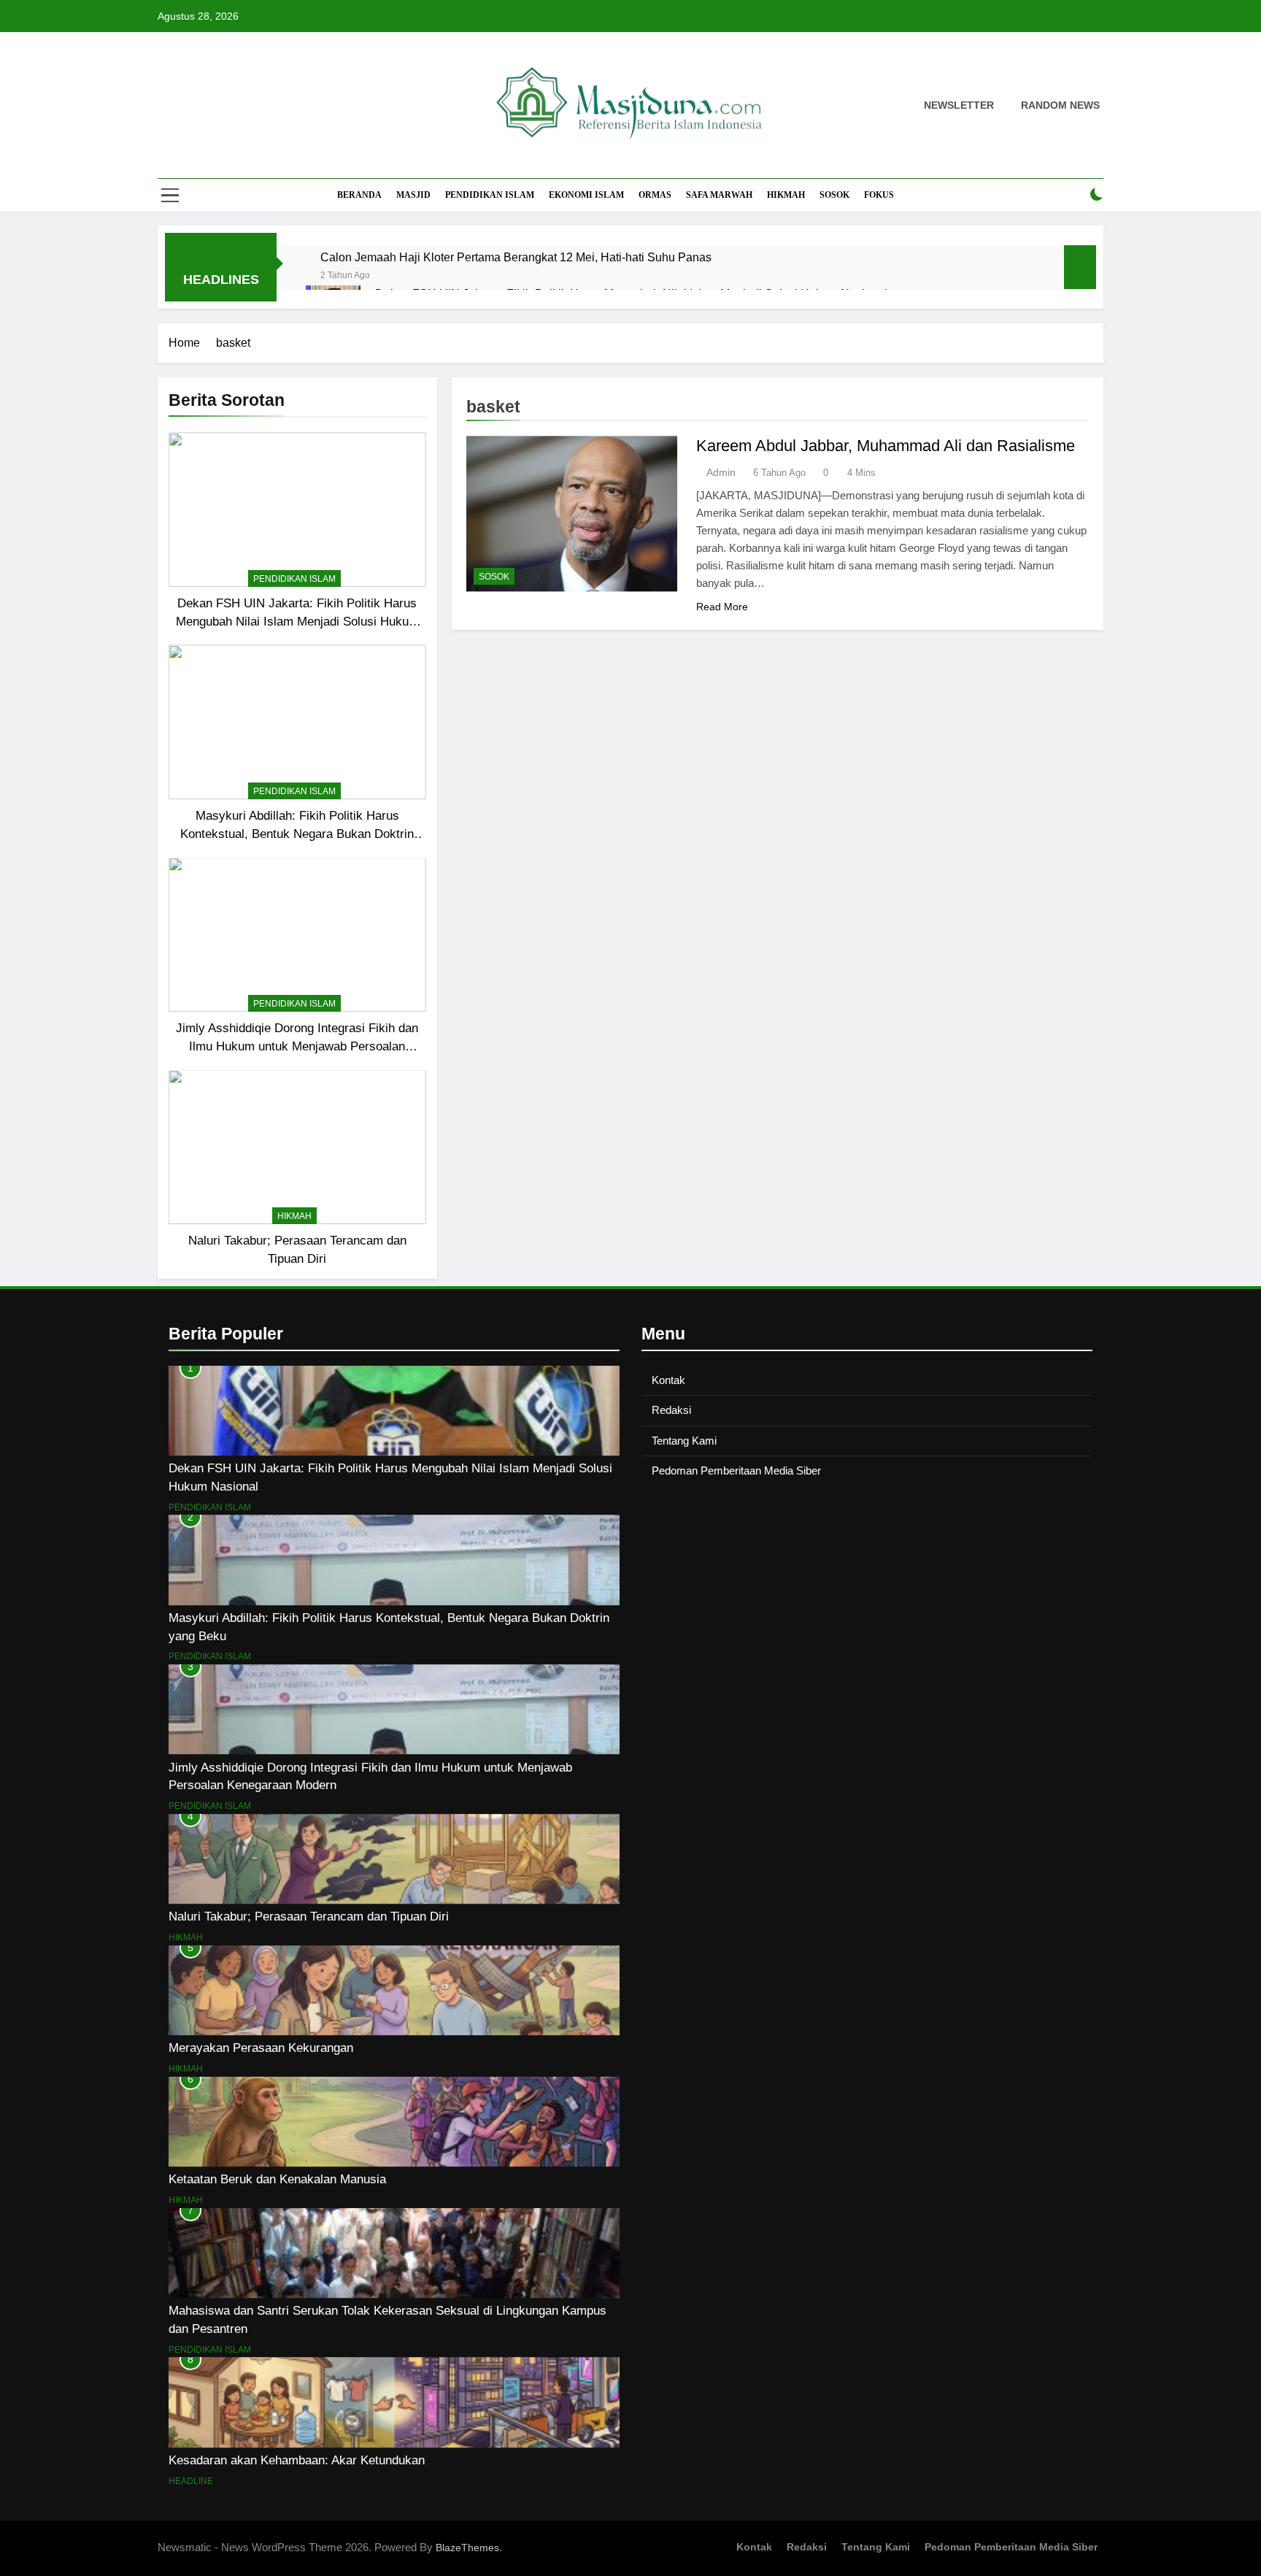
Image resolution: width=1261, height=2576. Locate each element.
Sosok (834, 195)
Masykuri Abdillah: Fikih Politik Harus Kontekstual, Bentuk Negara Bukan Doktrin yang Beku (297, 834)
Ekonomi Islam (586, 195)
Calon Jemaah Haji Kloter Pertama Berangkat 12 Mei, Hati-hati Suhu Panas (516, 257)
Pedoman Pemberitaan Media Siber (736, 1470)
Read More (722, 607)
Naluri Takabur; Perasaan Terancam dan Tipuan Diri (309, 1916)
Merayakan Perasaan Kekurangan (261, 2048)
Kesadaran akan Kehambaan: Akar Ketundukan (297, 2460)
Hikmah (786, 195)
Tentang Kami (684, 1441)
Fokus (879, 195)
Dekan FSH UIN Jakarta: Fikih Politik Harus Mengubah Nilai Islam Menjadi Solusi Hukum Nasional (297, 621)
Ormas (655, 195)
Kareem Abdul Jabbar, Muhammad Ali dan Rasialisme (886, 446)
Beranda (359, 195)
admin (721, 472)
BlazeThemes (467, 2548)
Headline (191, 2481)
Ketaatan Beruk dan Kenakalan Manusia (277, 2179)
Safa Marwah (719, 195)
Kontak (668, 1380)
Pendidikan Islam (490, 195)
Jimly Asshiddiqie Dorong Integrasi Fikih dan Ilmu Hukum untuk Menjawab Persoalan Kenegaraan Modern (297, 1046)
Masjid (413, 195)
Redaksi (671, 1410)
